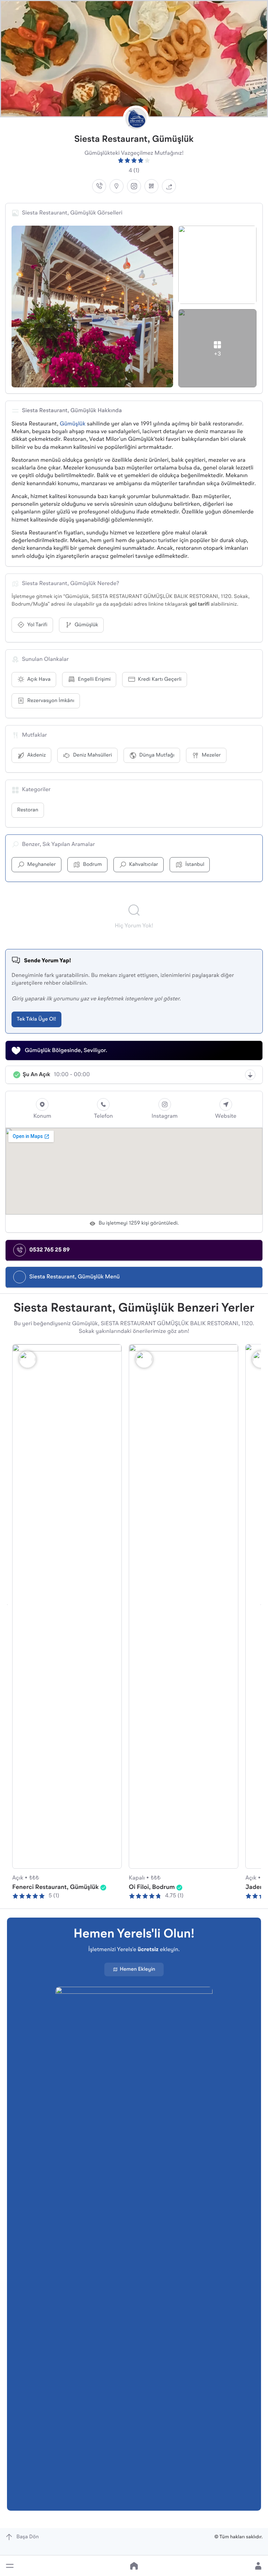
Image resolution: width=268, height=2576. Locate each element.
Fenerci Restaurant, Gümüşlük (55, 1888)
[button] (10, 2566)
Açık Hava (39, 680)
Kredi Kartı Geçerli (160, 680)
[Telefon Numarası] (99, 186)
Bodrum (92, 865)
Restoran (28, 810)
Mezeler (211, 755)
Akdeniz (36, 755)
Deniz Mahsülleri (92, 755)
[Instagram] (134, 186)
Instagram (165, 1116)
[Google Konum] (117, 186)
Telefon (103, 1116)
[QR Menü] (151, 186)
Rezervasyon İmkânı (51, 701)
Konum (42, 1116)
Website (226, 1116)
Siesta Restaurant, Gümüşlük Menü (75, 1277)
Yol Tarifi (37, 625)
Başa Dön (28, 2537)
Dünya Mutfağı (157, 755)
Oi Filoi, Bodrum (152, 1888)
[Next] (261, 1605)
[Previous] (7, 1605)
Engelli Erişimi (94, 680)
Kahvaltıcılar (144, 865)
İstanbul (195, 865)
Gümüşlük (73, 424)
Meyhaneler (42, 865)
